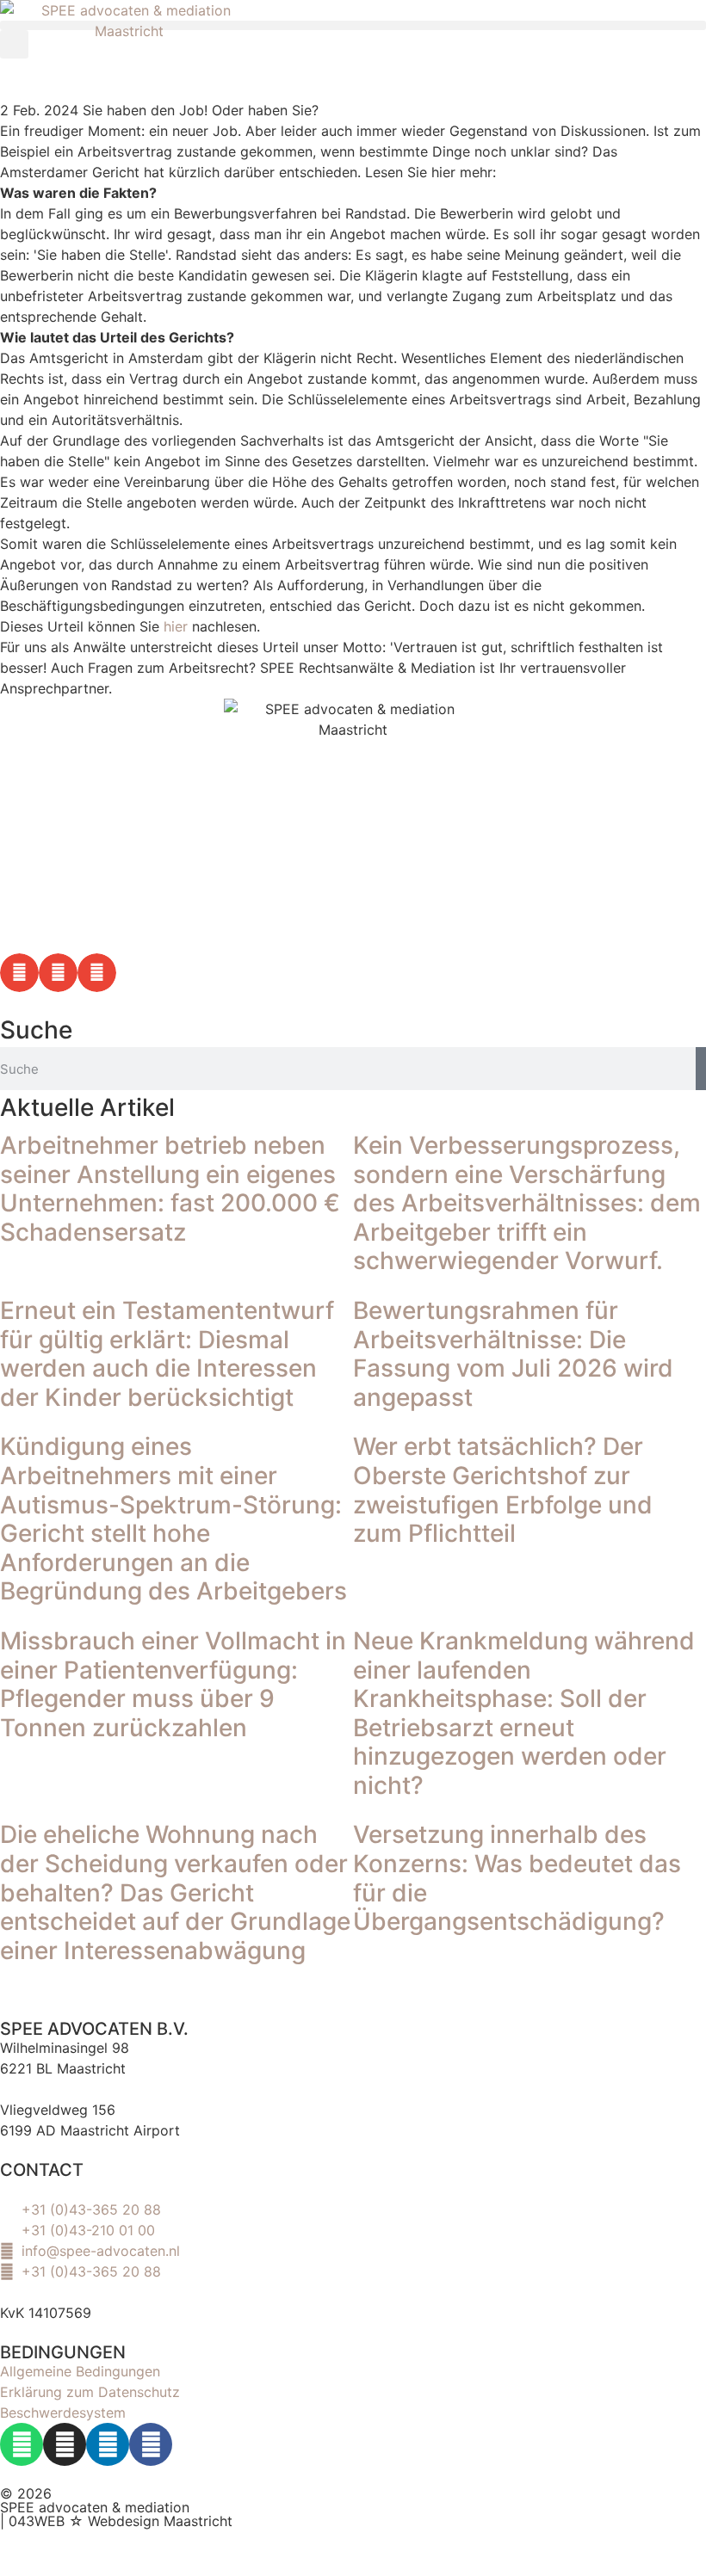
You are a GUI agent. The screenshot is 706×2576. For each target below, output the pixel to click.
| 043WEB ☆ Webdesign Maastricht (116, 2521)
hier (176, 626)
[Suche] (701, 1069)
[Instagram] (65, 2444)
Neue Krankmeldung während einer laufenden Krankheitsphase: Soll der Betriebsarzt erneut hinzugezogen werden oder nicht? (524, 1713)
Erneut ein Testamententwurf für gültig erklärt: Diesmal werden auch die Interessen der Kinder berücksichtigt (167, 1354)
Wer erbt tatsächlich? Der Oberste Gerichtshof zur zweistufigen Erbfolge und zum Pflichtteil (503, 1490)
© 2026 (26, 2493)
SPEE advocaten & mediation (95, 2507)
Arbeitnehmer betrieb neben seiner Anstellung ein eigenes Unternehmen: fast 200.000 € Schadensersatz (170, 1189)
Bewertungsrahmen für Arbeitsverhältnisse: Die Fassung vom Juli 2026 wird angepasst (513, 1354)
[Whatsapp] (22, 2444)
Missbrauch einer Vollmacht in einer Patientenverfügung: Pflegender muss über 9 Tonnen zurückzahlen (173, 1684)
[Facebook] (151, 2444)
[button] (353, 25)
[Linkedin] (108, 2444)
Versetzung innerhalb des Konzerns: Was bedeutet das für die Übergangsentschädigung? (517, 1878)
